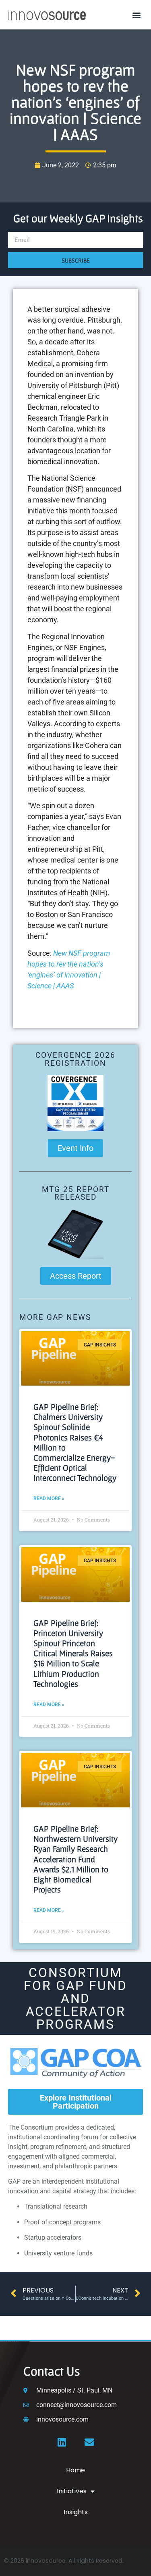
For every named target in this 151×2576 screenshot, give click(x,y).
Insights (76, 2512)
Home (75, 2470)
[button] (136, 15)
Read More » (49, 1498)
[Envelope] (89, 2442)
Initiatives (72, 2491)
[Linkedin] (62, 2442)
